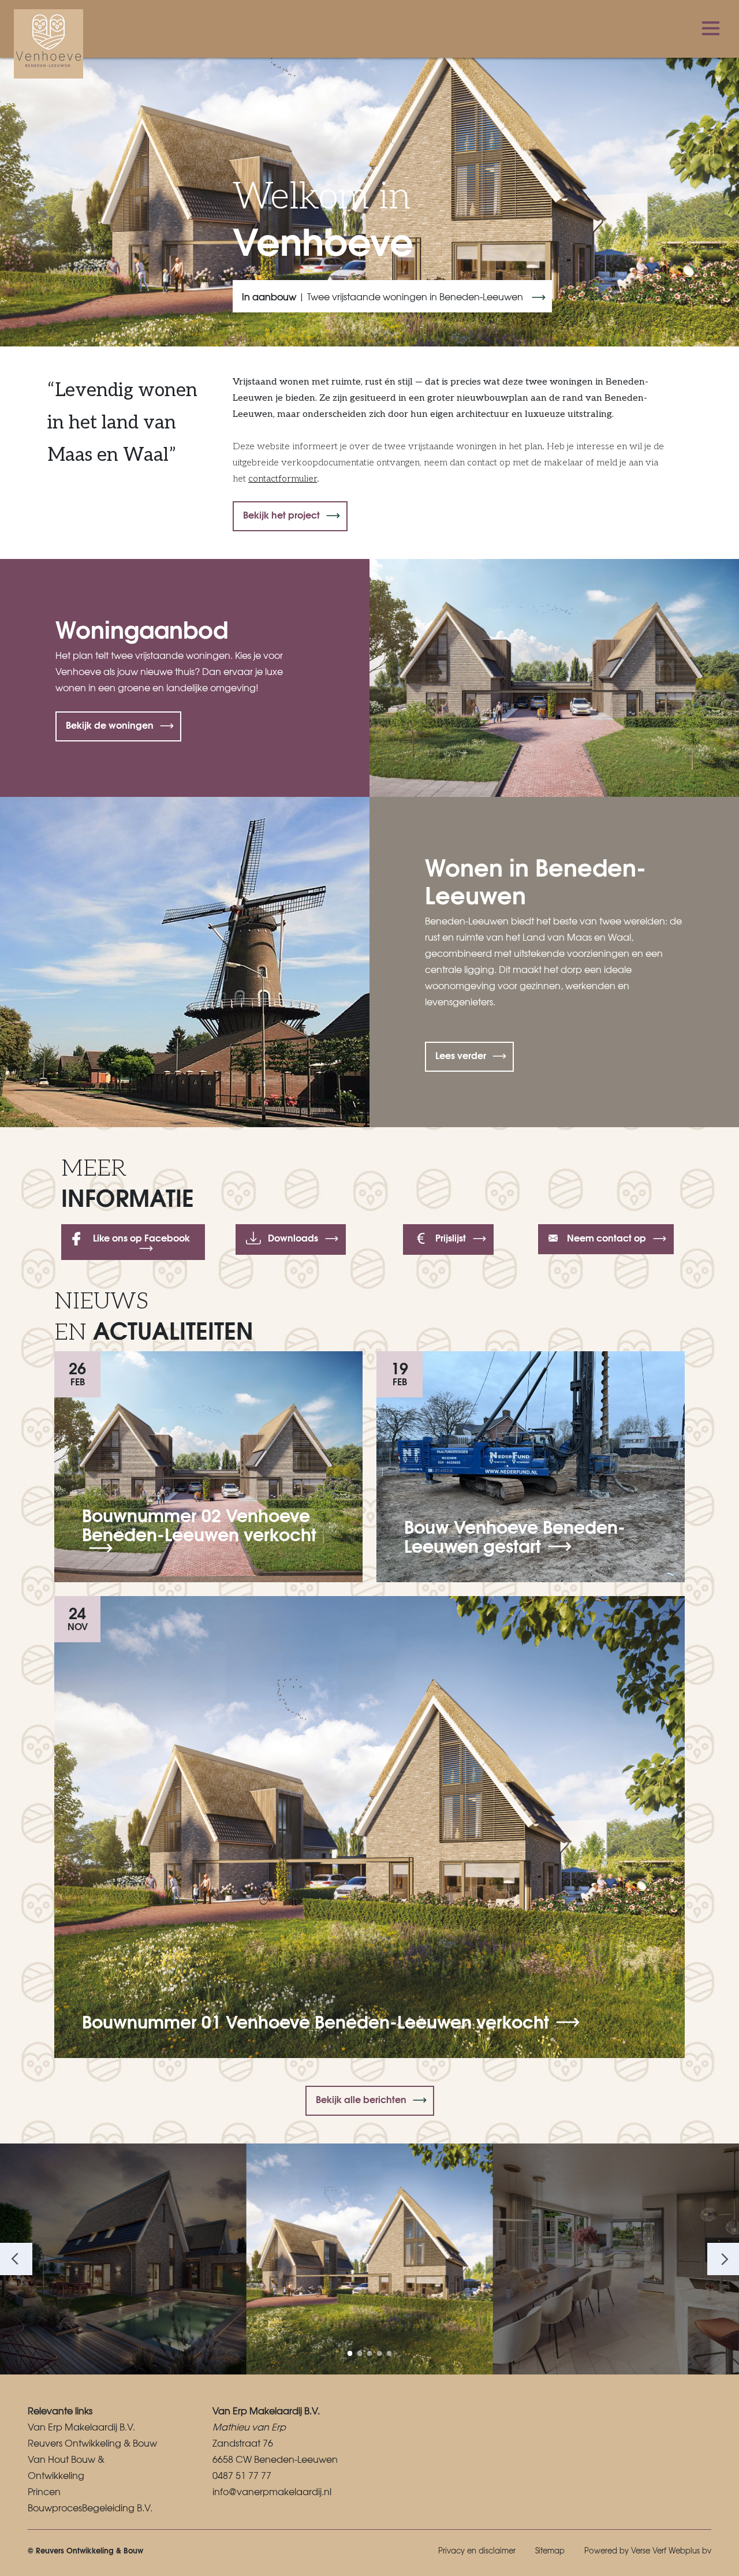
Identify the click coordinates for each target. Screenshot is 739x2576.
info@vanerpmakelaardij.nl (272, 2491)
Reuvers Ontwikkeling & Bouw (92, 2443)
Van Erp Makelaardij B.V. (81, 2426)
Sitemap (550, 2550)
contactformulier (283, 479)
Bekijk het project (281, 514)
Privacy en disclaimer (477, 2550)
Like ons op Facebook (141, 1237)
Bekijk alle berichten (361, 2099)
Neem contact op (605, 1237)
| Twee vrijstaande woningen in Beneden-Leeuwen (384, 296)
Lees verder (461, 1055)
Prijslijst (451, 1237)
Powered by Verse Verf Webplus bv (648, 2550)
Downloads (293, 1237)
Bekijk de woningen (110, 724)
